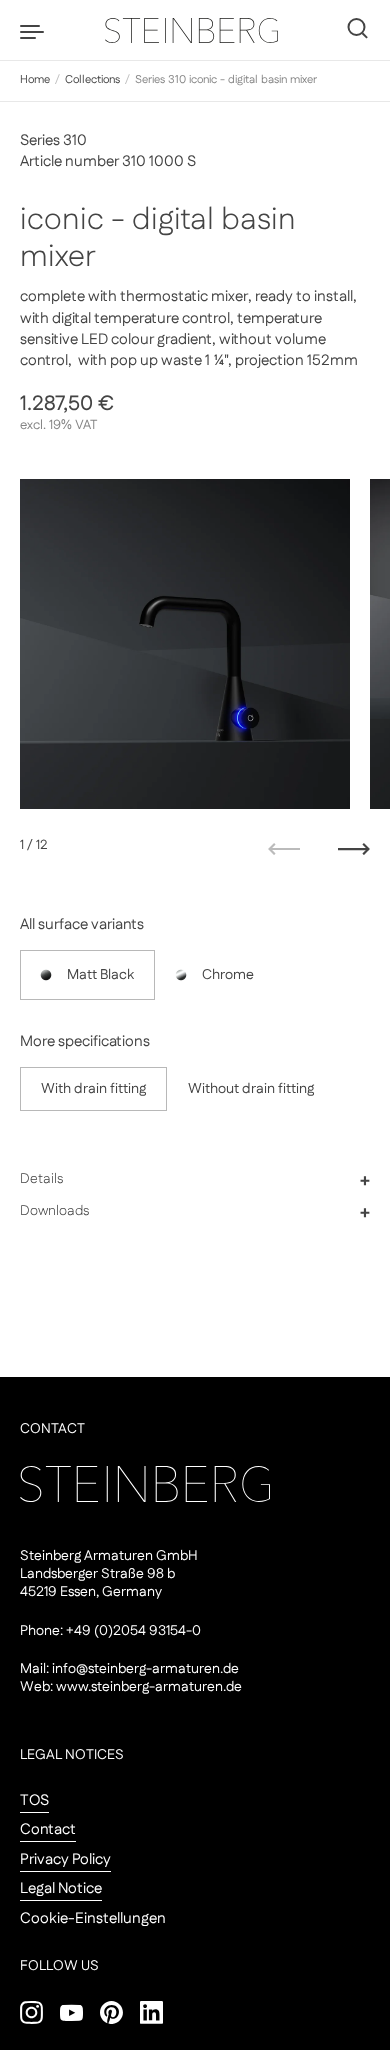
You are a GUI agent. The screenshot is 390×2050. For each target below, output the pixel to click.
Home (35, 80)
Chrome (228, 975)
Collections (92, 80)
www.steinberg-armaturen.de (149, 1687)
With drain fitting (93, 1089)
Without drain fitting (251, 1089)
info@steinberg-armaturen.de (145, 1669)
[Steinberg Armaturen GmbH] (195, 30)
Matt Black (100, 975)
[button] (195, 1180)
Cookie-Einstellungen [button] (93, 1918)
